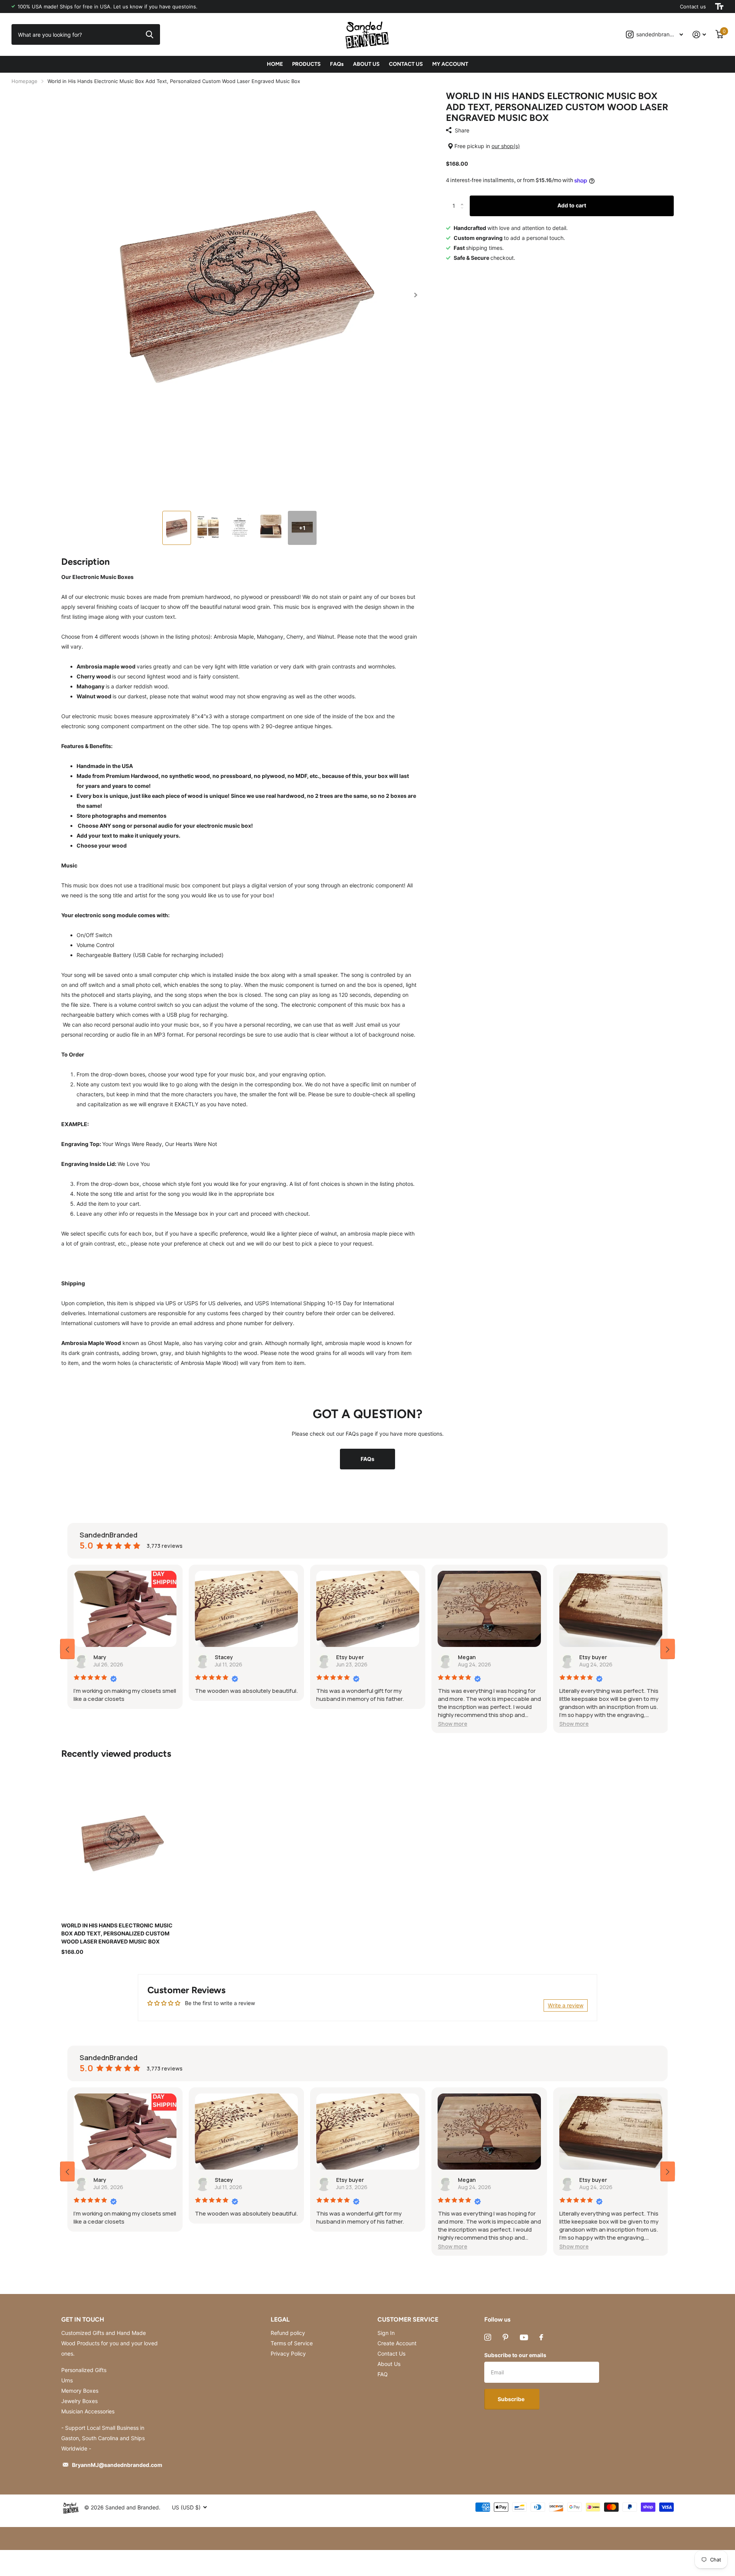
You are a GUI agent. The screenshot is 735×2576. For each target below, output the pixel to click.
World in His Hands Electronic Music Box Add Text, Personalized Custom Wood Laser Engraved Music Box (117, 1934)
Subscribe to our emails (515, 2355)
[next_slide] (668, 1649)
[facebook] (541, 2337)
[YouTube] (524, 2337)
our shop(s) (506, 146)
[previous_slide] (67, 1649)
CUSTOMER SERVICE (408, 2319)
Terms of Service (292, 2343)
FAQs (337, 64)
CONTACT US (406, 64)
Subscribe (512, 2399)
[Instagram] (488, 2337)
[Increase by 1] (464, 199)
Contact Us (391, 2353)
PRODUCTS (306, 64)
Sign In (386, 2333)
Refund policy (288, 2333)
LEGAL (280, 2319)
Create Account (397, 2343)
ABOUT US (366, 64)
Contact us (693, 7)
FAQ (383, 2374)
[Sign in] (699, 35)
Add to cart (572, 205)
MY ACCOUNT (450, 64)
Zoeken (149, 34)
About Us (389, 2364)
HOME (275, 64)
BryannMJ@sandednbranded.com (117, 2465)
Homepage (24, 81)
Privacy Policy (288, 2353)
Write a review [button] (566, 2005)
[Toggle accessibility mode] (719, 7)
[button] (416, 295)
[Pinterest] (506, 2337)
